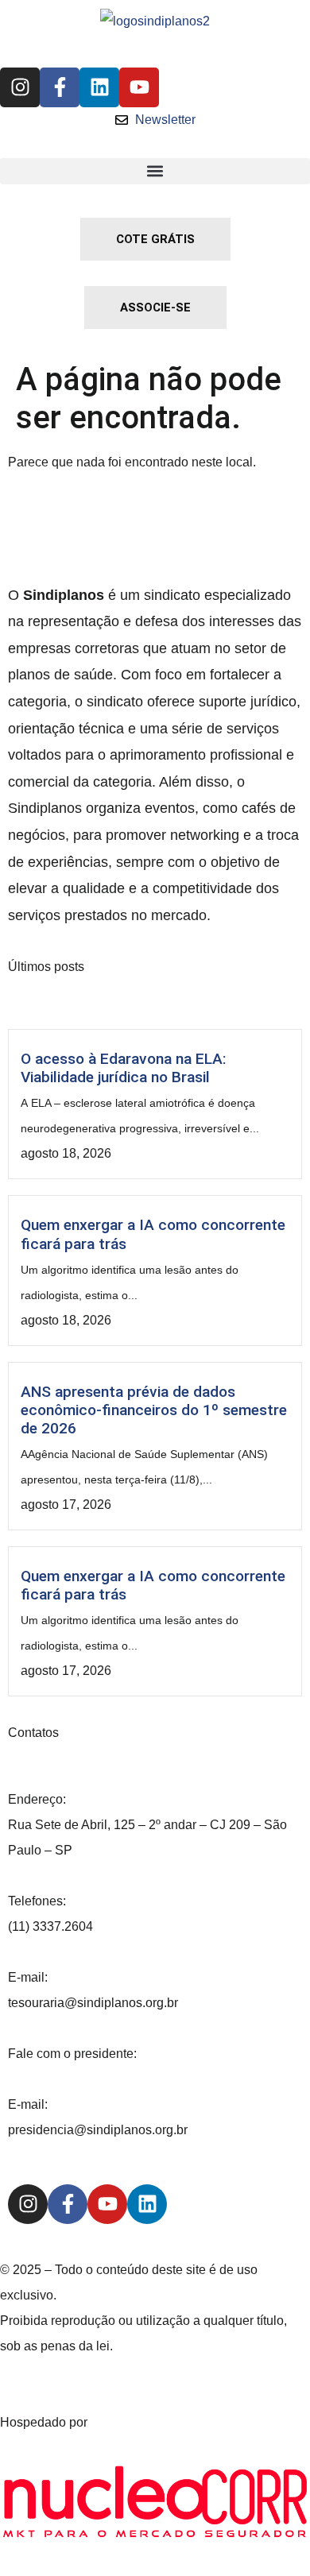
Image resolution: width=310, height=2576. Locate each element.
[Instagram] (20, 87)
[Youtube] (139, 87)
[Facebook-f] (60, 87)
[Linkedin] (99, 87)
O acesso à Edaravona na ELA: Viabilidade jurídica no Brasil (123, 1068)
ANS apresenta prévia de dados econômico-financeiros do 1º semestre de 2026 (154, 1410)
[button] (155, 171)
